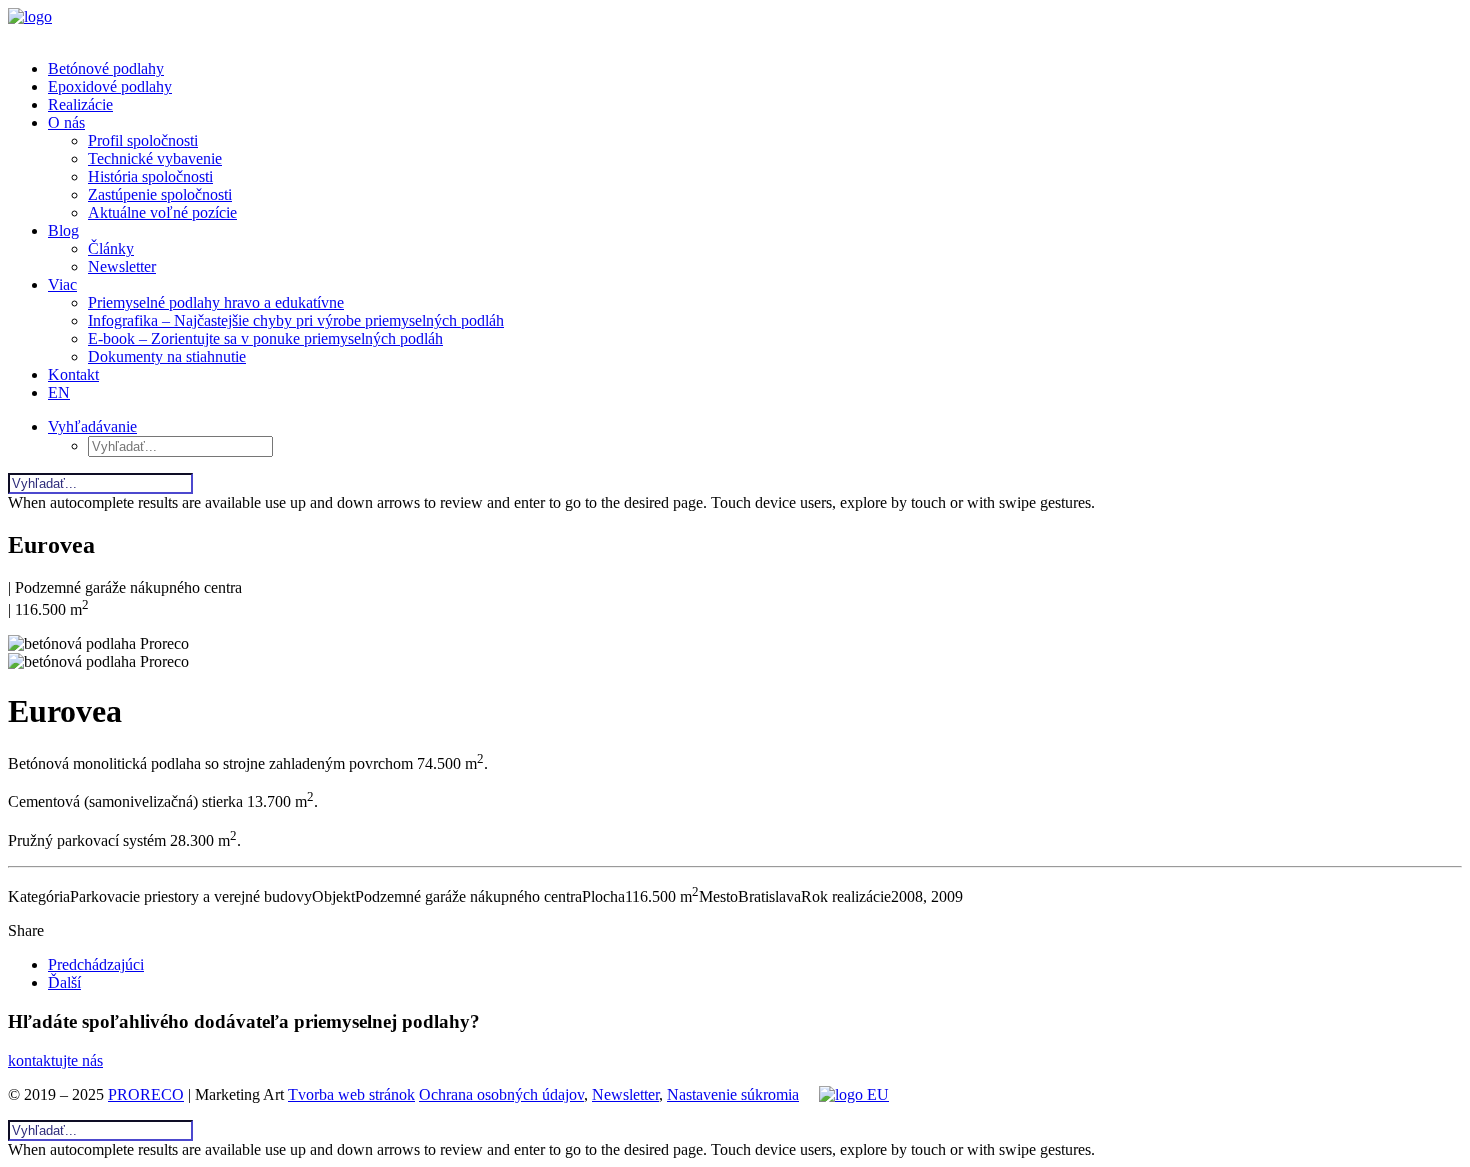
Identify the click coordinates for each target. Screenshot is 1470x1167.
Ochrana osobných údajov (501, 1094)
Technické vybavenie (155, 158)
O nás (66, 122)
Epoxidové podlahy (110, 86)
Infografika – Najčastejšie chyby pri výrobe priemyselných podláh (296, 320)
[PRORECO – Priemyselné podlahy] (735, 26)
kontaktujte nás (55, 1060)
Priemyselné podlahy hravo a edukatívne (216, 302)
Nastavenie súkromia (733, 1094)
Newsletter (122, 266)
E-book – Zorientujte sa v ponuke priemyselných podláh (265, 338)
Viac (62, 284)
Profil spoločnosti (143, 140)
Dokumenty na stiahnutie (167, 356)
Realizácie (80, 104)
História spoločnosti (150, 176)
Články (111, 248)
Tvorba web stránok (351, 1094)
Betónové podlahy (106, 68)
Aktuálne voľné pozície (162, 212)
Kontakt (73, 374)
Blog (63, 230)
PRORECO (146, 1094)
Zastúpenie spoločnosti (160, 194)
